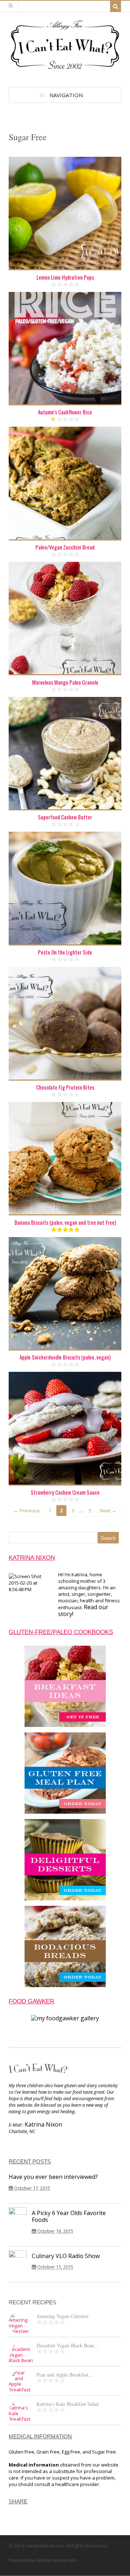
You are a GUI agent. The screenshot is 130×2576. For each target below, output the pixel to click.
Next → (108, 1511)
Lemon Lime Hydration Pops (65, 277)
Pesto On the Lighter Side (65, 952)
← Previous (27, 1511)
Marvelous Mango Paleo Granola (65, 682)
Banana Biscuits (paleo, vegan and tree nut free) (65, 1222)
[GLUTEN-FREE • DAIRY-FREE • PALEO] (65, 70)
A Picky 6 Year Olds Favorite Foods (69, 2216)
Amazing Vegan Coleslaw (63, 2316)
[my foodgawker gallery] (65, 2018)
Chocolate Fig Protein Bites (65, 1087)
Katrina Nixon (43, 2124)
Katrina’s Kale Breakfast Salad (68, 2404)
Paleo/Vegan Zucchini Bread (65, 547)
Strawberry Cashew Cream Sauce (65, 1492)
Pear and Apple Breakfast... (65, 2375)
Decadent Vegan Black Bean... (67, 2345)
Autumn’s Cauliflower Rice (65, 412)
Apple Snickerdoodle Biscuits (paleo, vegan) (65, 1357)
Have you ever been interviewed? (53, 2177)
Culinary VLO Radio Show (66, 2256)
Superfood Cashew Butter (65, 817)
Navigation (66, 95)
